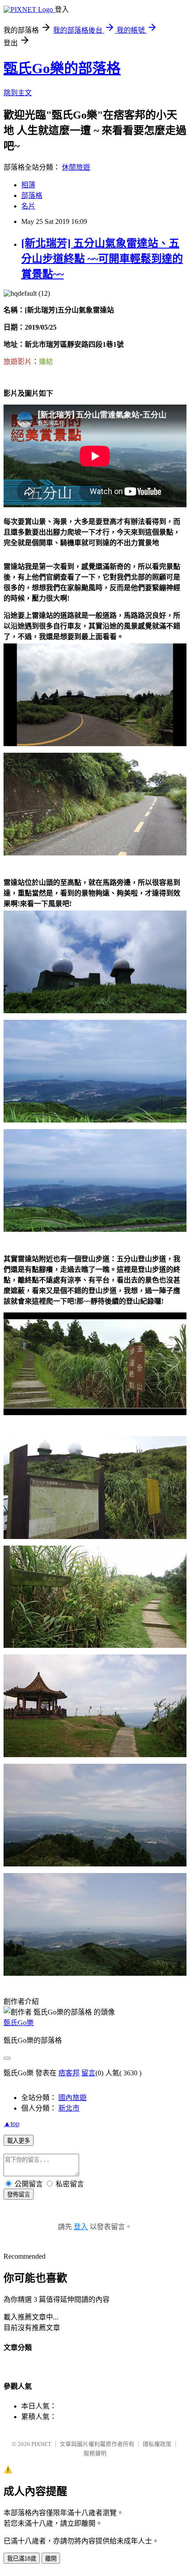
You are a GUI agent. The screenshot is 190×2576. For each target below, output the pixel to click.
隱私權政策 (157, 2444)
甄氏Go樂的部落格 (62, 68)
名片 (28, 206)
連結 (46, 361)
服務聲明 (95, 2453)
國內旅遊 (72, 2098)
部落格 (32, 195)
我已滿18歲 (22, 2559)
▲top (11, 2124)
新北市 (69, 2108)
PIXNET (41, 2444)
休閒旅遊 (76, 167)
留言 (88, 2073)
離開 (51, 2559)
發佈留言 (19, 2195)
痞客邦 (69, 2073)
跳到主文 (18, 93)
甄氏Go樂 (19, 2023)
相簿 (28, 185)
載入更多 (19, 2141)
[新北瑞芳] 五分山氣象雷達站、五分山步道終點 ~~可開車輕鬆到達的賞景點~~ (102, 259)
